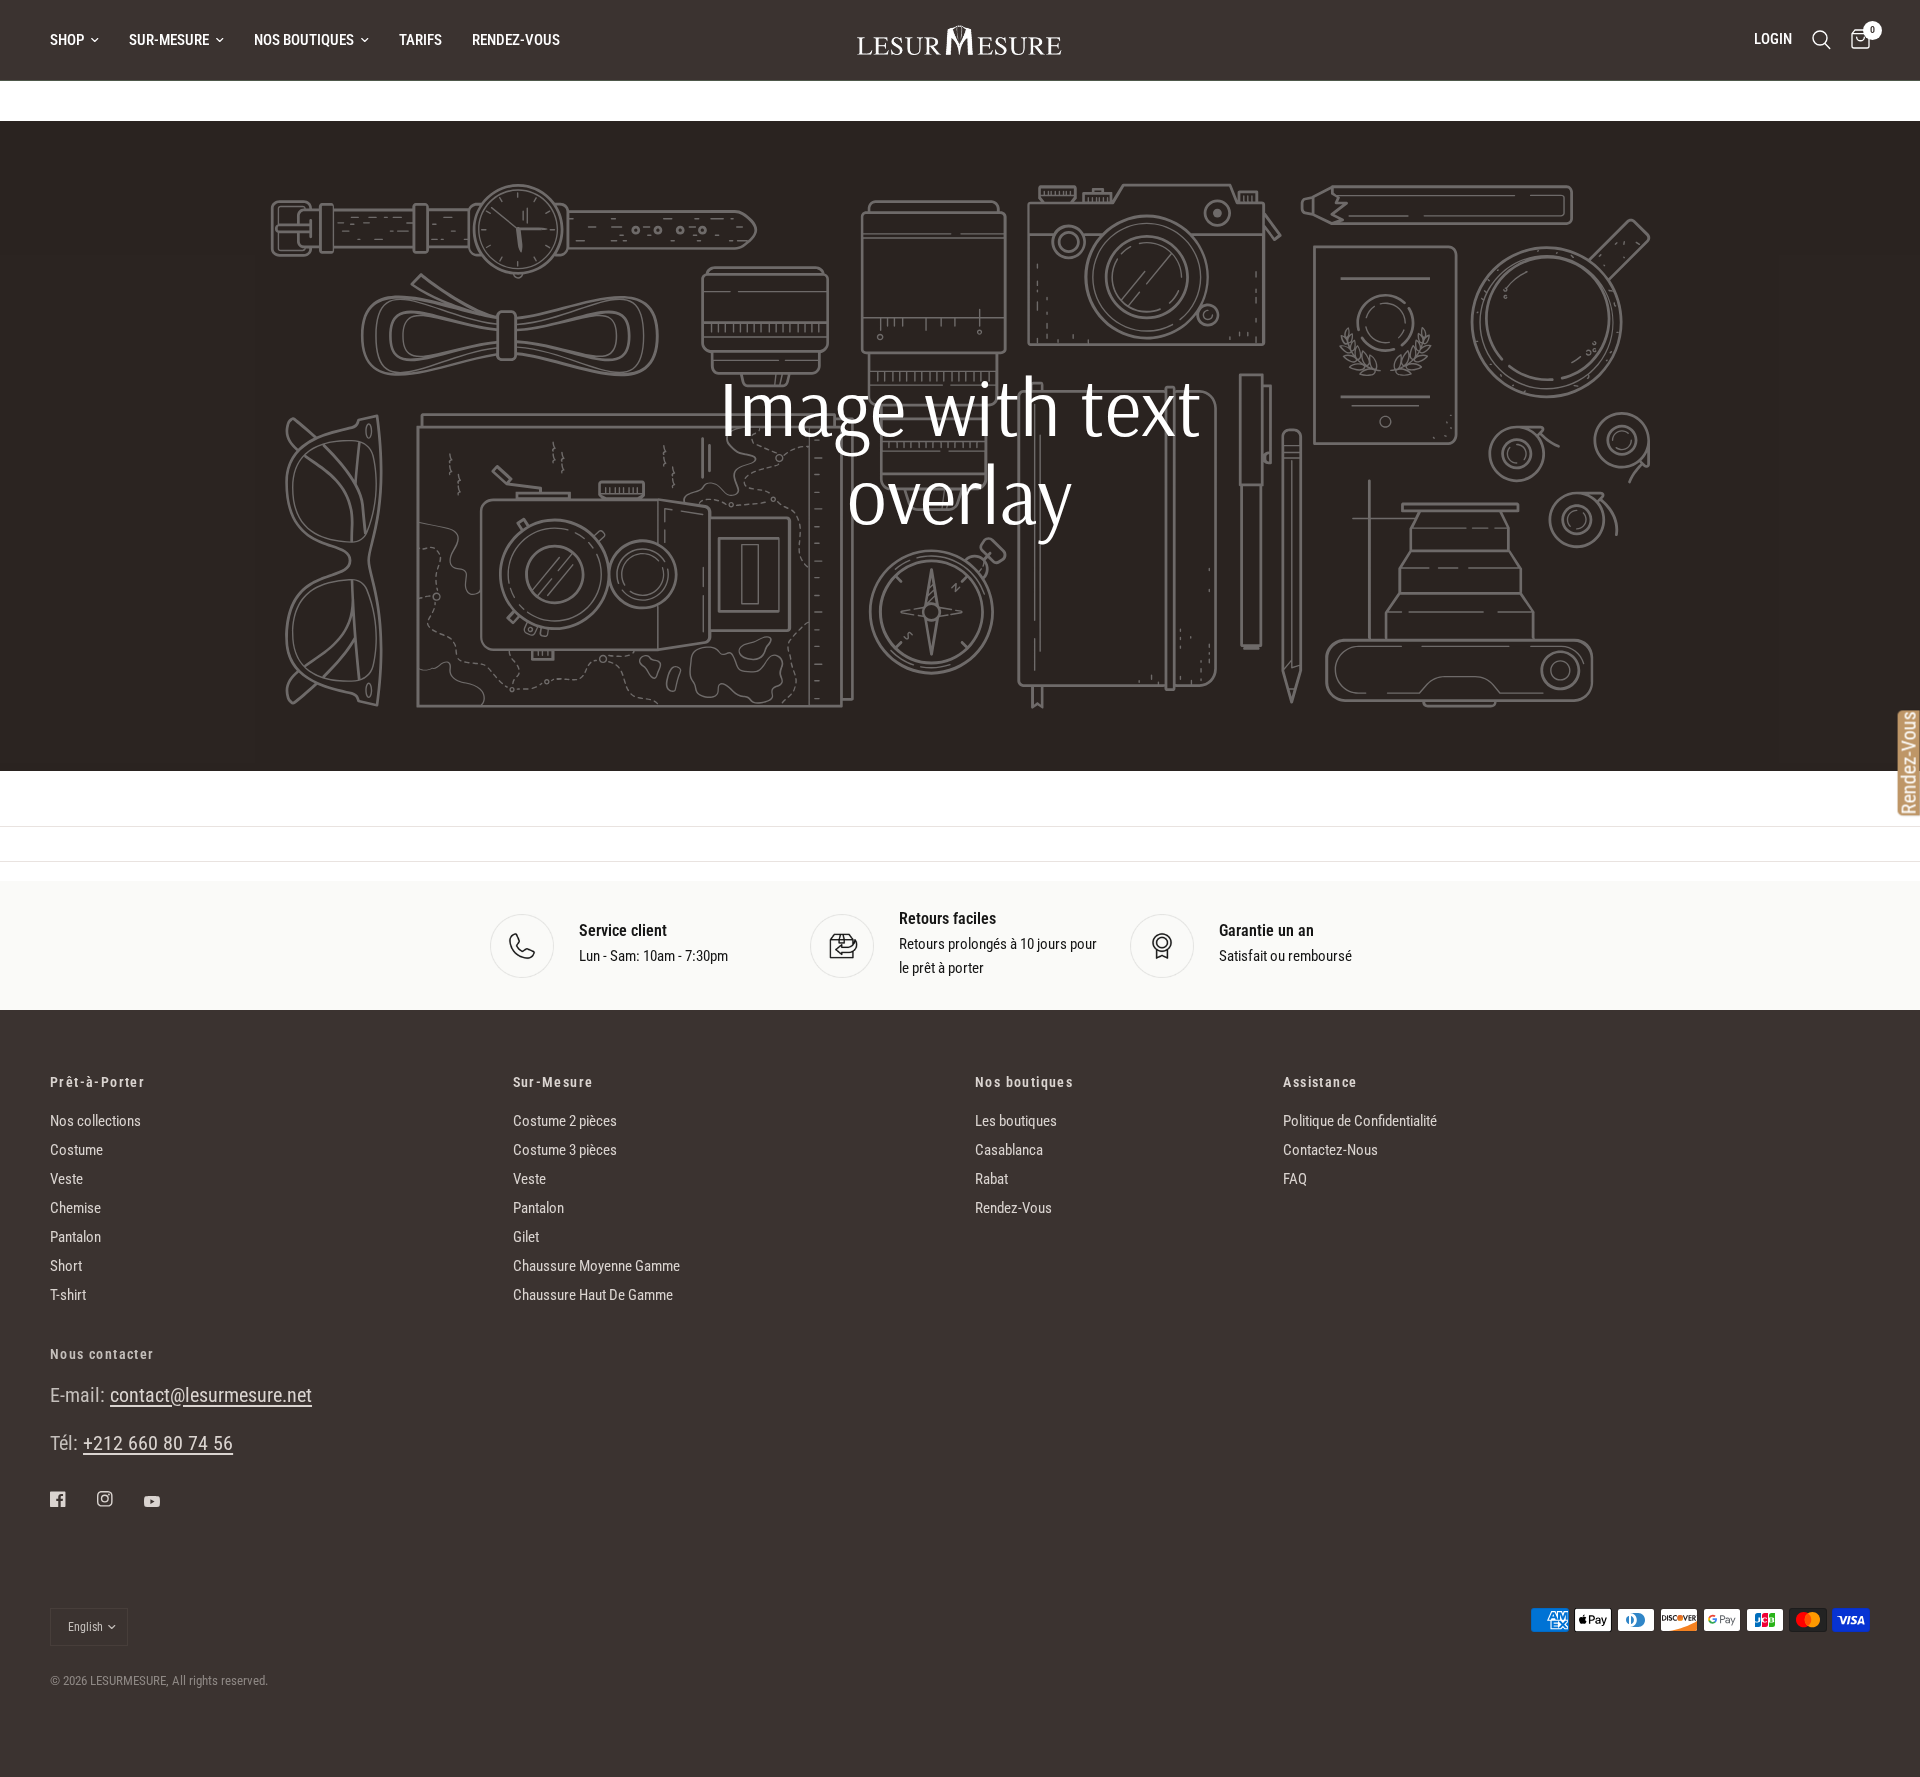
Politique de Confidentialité (1360, 1121)
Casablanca (1009, 1150)
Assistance (1320, 1082)
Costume (76, 1150)
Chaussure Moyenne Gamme (596, 1266)
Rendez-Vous (516, 40)
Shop (67, 40)
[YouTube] (166, 1501)
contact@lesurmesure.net (211, 1395)
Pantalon (75, 1237)
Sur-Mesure (169, 40)
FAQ (1295, 1179)
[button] (959, 667)
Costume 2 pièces (565, 1121)
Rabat (991, 1179)
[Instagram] (119, 1499)
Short (66, 1266)
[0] (1855, 40)
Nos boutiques (304, 40)
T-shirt (68, 1295)
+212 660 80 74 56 (158, 1443)
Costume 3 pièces (565, 1150)
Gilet (526, 1237)
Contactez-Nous (1330, 1150)
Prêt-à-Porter (97, 1082)
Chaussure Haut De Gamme (593, 1295)
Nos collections (95, 1121)
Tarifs (420, 40)
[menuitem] (82, 40)
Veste (66, 1179)
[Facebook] (72, 1499)
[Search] (1821, 40)
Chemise (75, 1208)
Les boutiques (1016, 1121)
